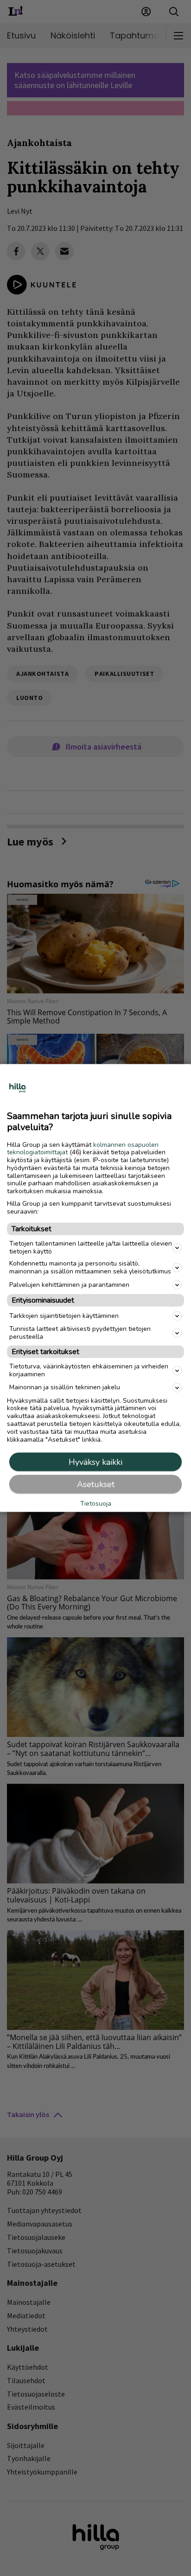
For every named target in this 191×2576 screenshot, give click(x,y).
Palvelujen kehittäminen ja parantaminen (69, 1284)
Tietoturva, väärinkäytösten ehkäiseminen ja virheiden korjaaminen (89, 1370)
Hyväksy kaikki (95, 1462)
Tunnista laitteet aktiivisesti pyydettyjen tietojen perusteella (80, 1333)
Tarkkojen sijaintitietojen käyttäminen (64, 1315)
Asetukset (96, 1484)
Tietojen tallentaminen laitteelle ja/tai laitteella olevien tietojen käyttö (91, 1247)
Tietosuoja (96, 1504)
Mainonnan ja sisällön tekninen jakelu (65, 1387)
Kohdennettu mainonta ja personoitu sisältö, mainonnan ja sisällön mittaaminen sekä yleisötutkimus (90, 1267)
